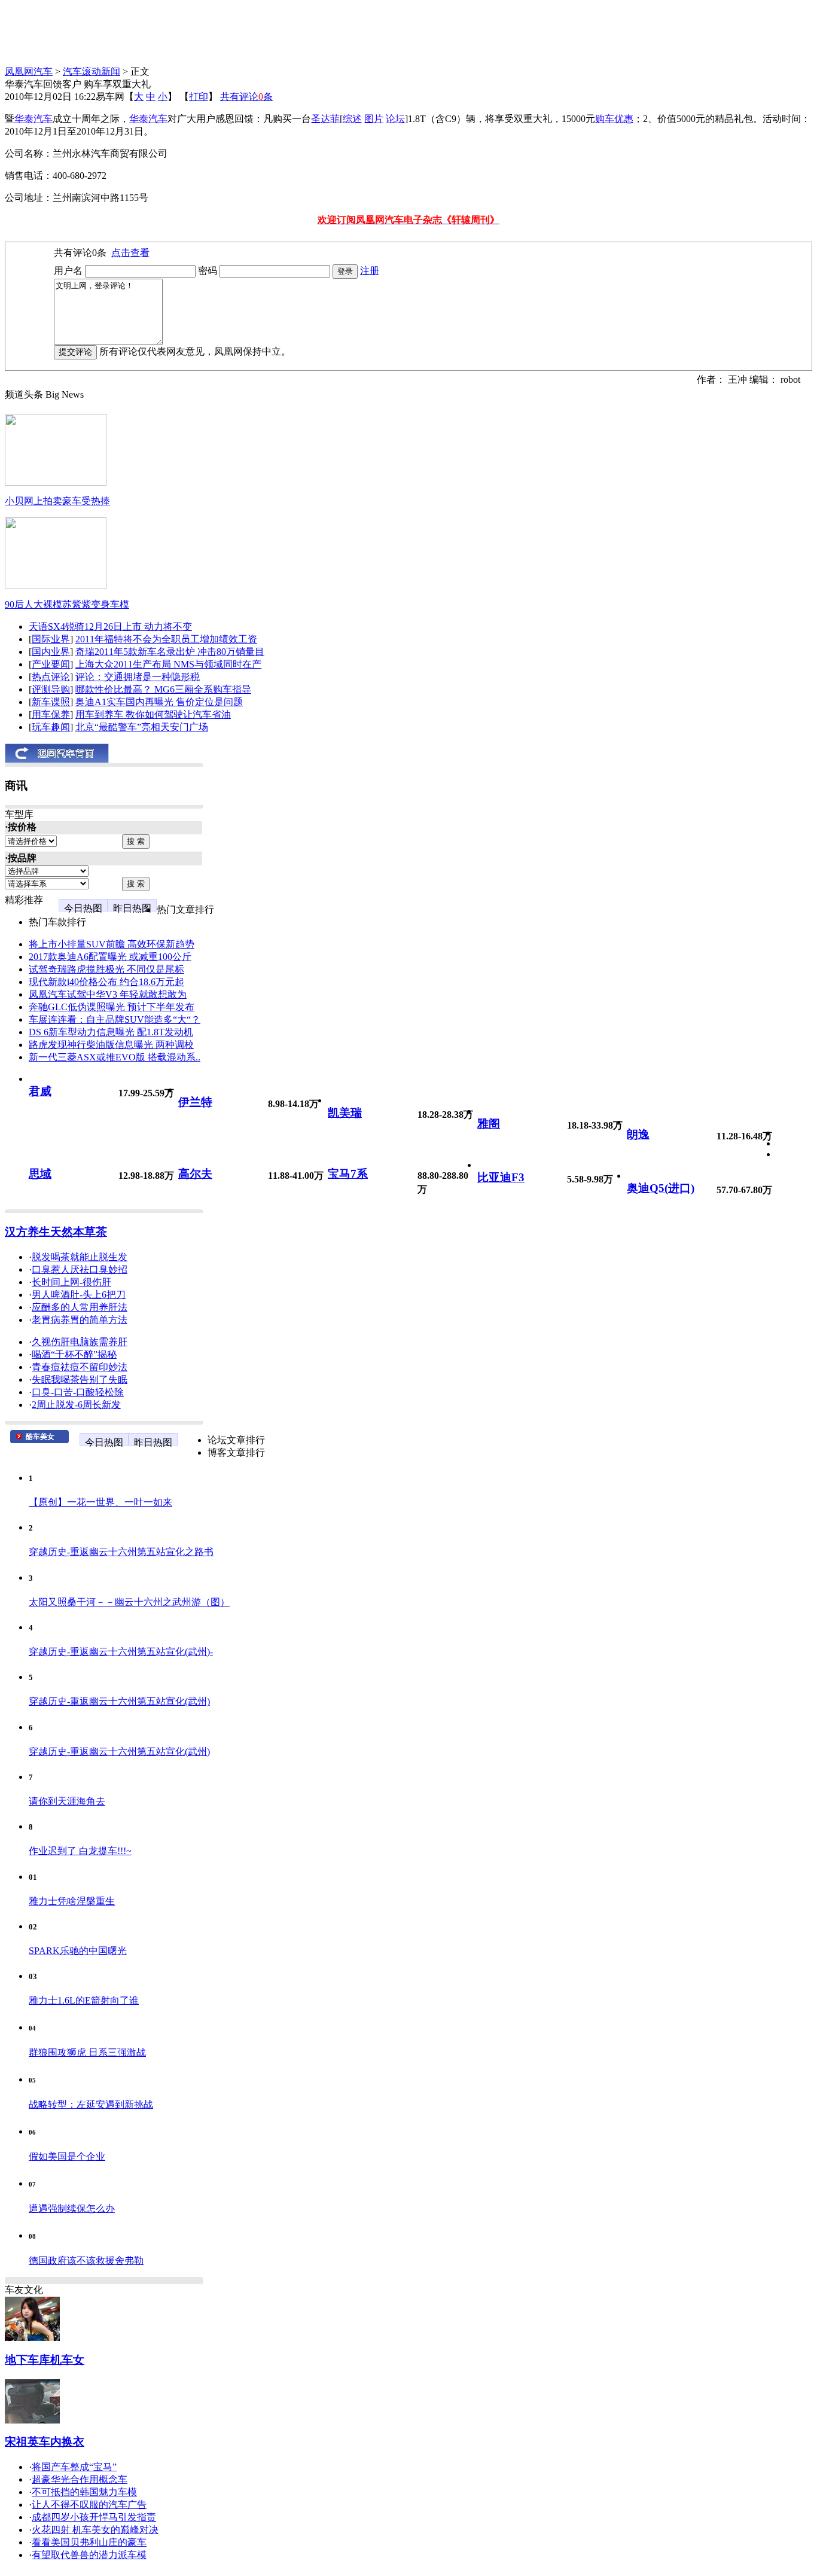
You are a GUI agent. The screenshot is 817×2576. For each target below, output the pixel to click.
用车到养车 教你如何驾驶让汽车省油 (153, 714)
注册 (370, 271)
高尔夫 (195, 1174)
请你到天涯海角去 (67, 1801)
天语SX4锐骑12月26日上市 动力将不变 (110, 627)
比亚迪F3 (501, 1177)
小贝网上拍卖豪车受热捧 (57, 501)
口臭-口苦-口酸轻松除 (78, 1392)
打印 (199, 97)
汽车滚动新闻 (92, 71)
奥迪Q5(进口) (661, 1188)
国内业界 (51, 652)
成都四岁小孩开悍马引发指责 (94, 2517)
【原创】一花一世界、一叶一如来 (100, 1502)
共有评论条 (246, 97)
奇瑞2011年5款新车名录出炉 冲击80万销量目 (170, 652)
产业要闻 (51, 664)
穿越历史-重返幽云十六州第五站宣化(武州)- (121, 1652)
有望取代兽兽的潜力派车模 (89, 2555)
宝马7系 (348, 1174)
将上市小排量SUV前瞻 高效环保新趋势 (112, 944)
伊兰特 (195, 1102)
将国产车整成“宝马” (74, 2467)
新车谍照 (51, 702)
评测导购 (51, 689)
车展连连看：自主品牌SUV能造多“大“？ (115, 1019)
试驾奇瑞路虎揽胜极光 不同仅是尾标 (106, 969)
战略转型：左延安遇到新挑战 (91, 2104)
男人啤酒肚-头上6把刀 (79, 1295)
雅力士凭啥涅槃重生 (72, 1901)
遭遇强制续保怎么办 (72, 2208)
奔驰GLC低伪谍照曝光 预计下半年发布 (112, 1007)
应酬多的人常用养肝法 (80, 1307)
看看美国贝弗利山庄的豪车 (89, 2542)
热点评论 (51, 677)
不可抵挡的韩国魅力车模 (84, 2492)
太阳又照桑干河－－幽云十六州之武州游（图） (129, 1602)
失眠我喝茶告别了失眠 (80, 1380)
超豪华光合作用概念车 (80, 2479)
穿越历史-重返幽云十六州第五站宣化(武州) (119, 1701)
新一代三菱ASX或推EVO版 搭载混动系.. (115, 1057)
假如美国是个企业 (67, 2156)
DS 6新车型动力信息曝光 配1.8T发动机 (111, 1032)
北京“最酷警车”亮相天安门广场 (142, 727)
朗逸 (638, 1134)
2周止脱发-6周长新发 (76, 1405)
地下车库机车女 (45, 2360)
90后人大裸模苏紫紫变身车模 (67, 604)
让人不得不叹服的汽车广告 (89, 2505)
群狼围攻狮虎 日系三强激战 (87, 2052)
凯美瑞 (345, 1113)
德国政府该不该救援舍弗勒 (86, 2261)
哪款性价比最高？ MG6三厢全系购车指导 (163, 689)
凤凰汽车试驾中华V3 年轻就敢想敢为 (108, 994)
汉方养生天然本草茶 (56, 1232)
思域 (40, 1174)
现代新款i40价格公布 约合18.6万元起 (106, 982)
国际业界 (51, 639)
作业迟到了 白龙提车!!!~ (80, 1851)
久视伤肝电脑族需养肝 (80, 1342)
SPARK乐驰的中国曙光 (78, 1951)
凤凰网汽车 (29, 71)
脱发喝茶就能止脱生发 (80, 1257)
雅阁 (489, 1124)
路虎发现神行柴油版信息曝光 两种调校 (111, 1045)
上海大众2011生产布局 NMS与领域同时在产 (168, 664)
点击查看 (130, 253)
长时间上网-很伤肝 (71, 1282)
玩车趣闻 (51, 727)
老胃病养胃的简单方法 (80, 1320)
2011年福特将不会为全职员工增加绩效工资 (166, 639)
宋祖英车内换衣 (45, 2442)
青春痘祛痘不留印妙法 (80, 1367)
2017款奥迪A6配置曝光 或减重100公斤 (110, 957)
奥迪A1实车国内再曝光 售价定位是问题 (159, 702)
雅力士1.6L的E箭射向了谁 (84, 2000)
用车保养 (51, 714)
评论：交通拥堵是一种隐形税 (138, 677)
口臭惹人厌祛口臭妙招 (80, 1269)
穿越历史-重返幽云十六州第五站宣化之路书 (121, 1552)
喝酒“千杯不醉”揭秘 (74, 1354)
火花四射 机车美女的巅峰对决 (95, 2530)
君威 (40, 1091)
